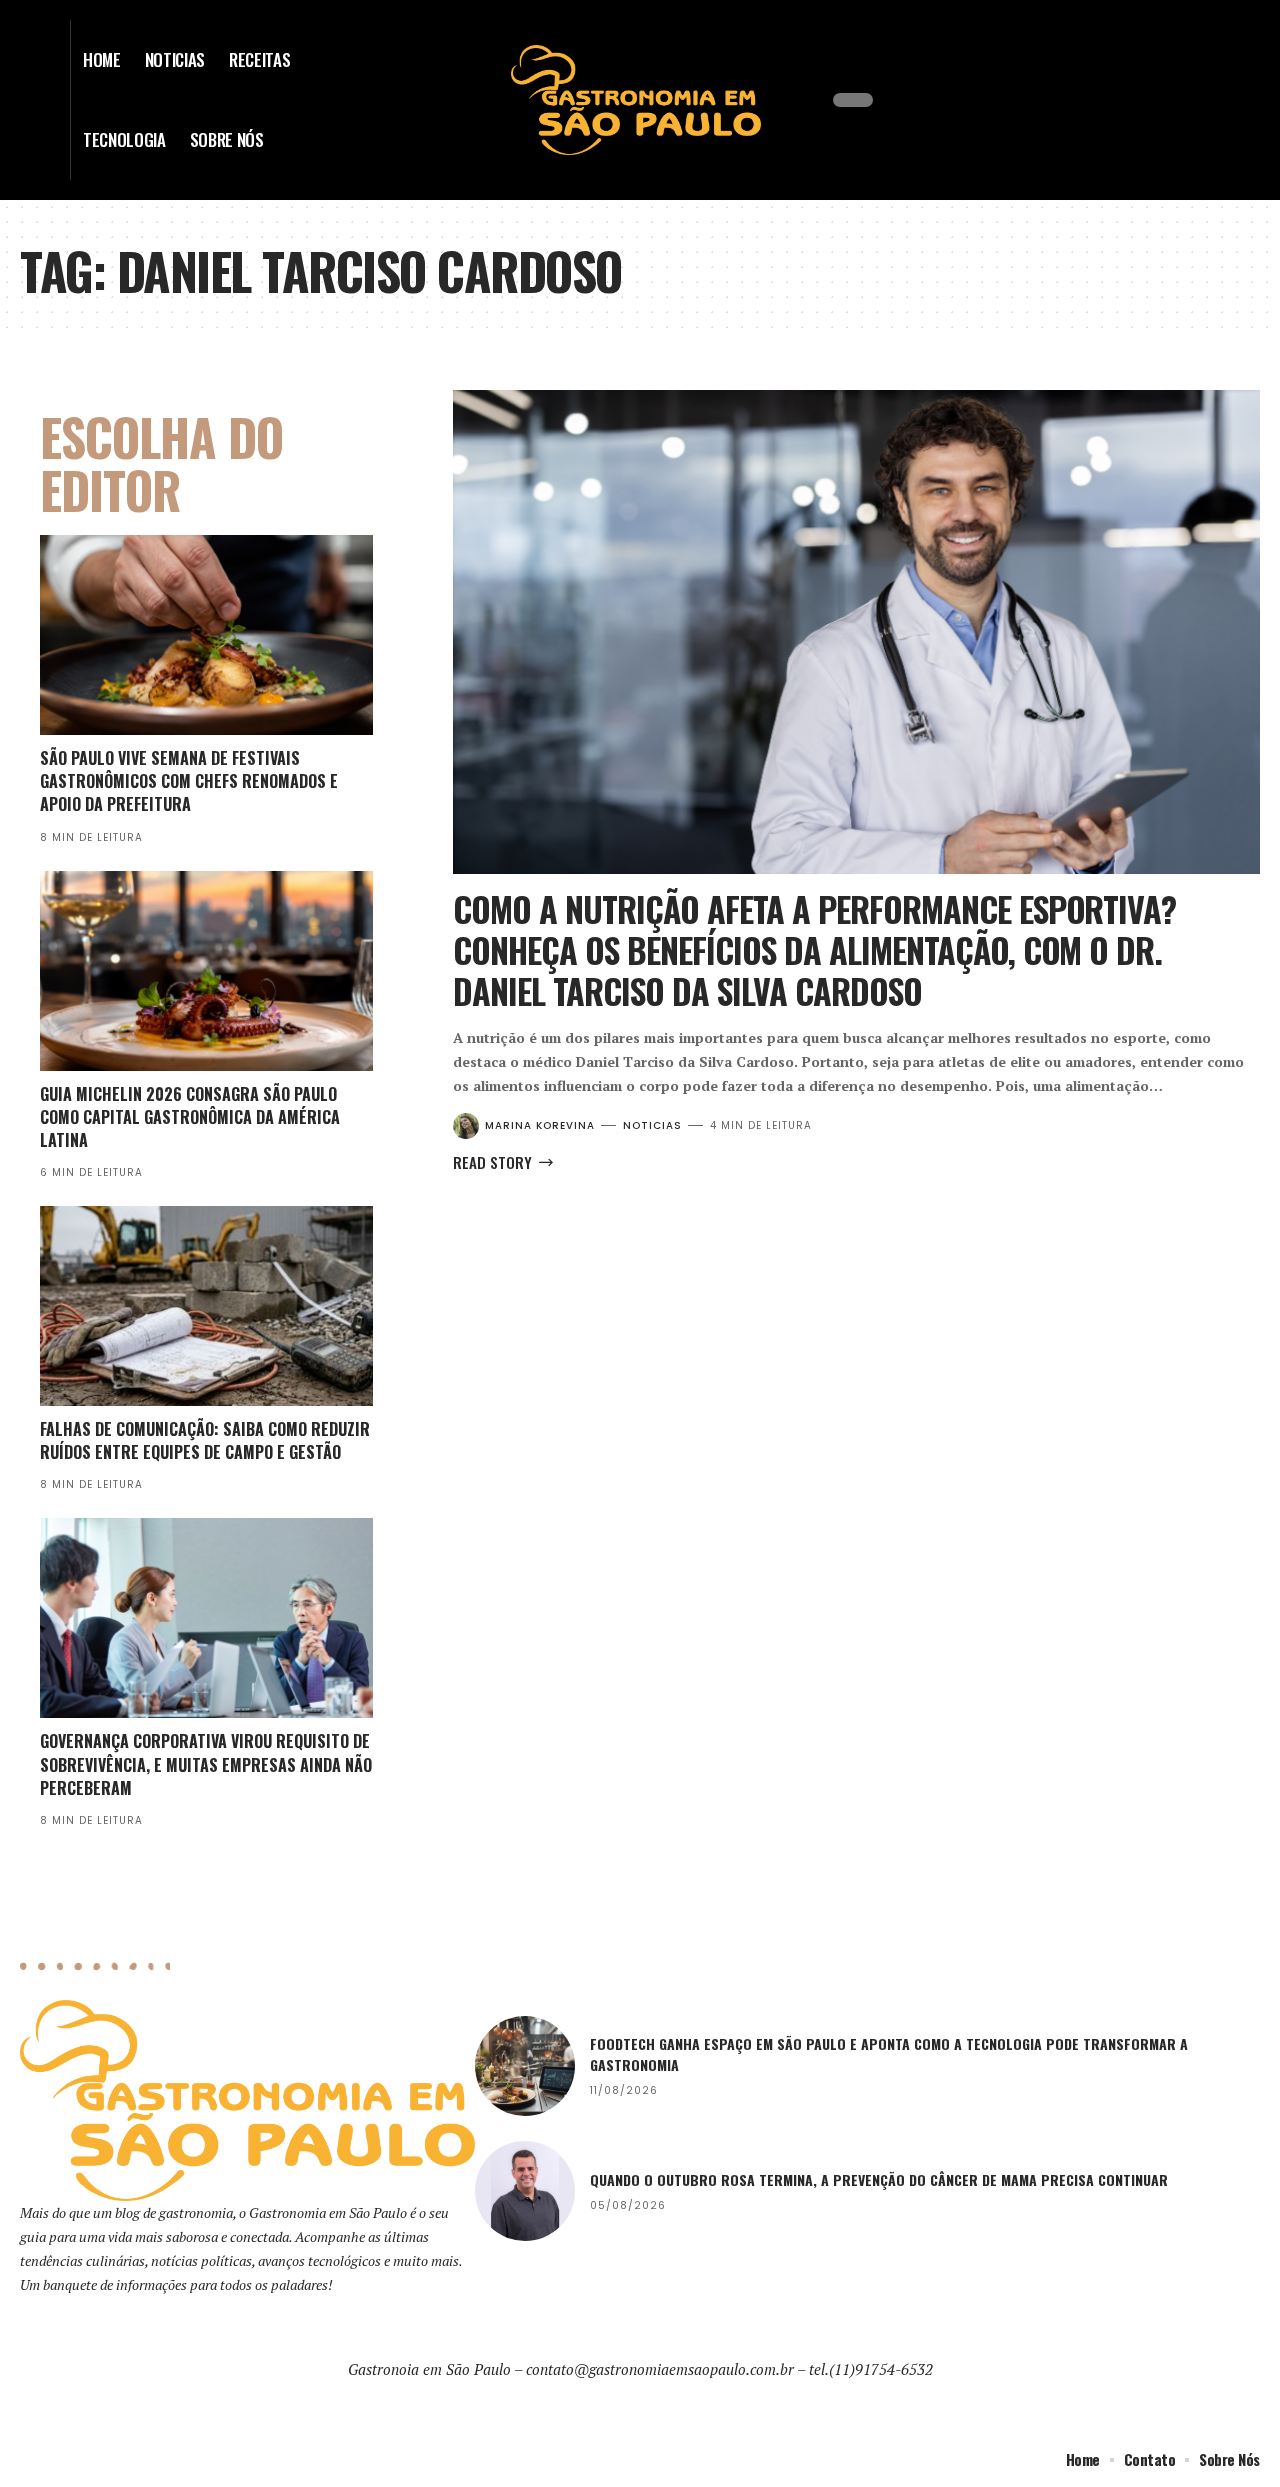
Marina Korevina (540, 1125)
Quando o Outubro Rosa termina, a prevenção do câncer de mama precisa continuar (881, 2179)
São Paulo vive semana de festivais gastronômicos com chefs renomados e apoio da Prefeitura (189, 781)
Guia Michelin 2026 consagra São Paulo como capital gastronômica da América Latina (190, 1117)
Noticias (652, 1125)
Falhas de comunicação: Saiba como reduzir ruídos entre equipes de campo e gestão (205, 1440)
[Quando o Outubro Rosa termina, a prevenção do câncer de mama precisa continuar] (525, 2191)
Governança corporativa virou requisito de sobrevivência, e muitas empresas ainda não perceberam (206, 1764)
